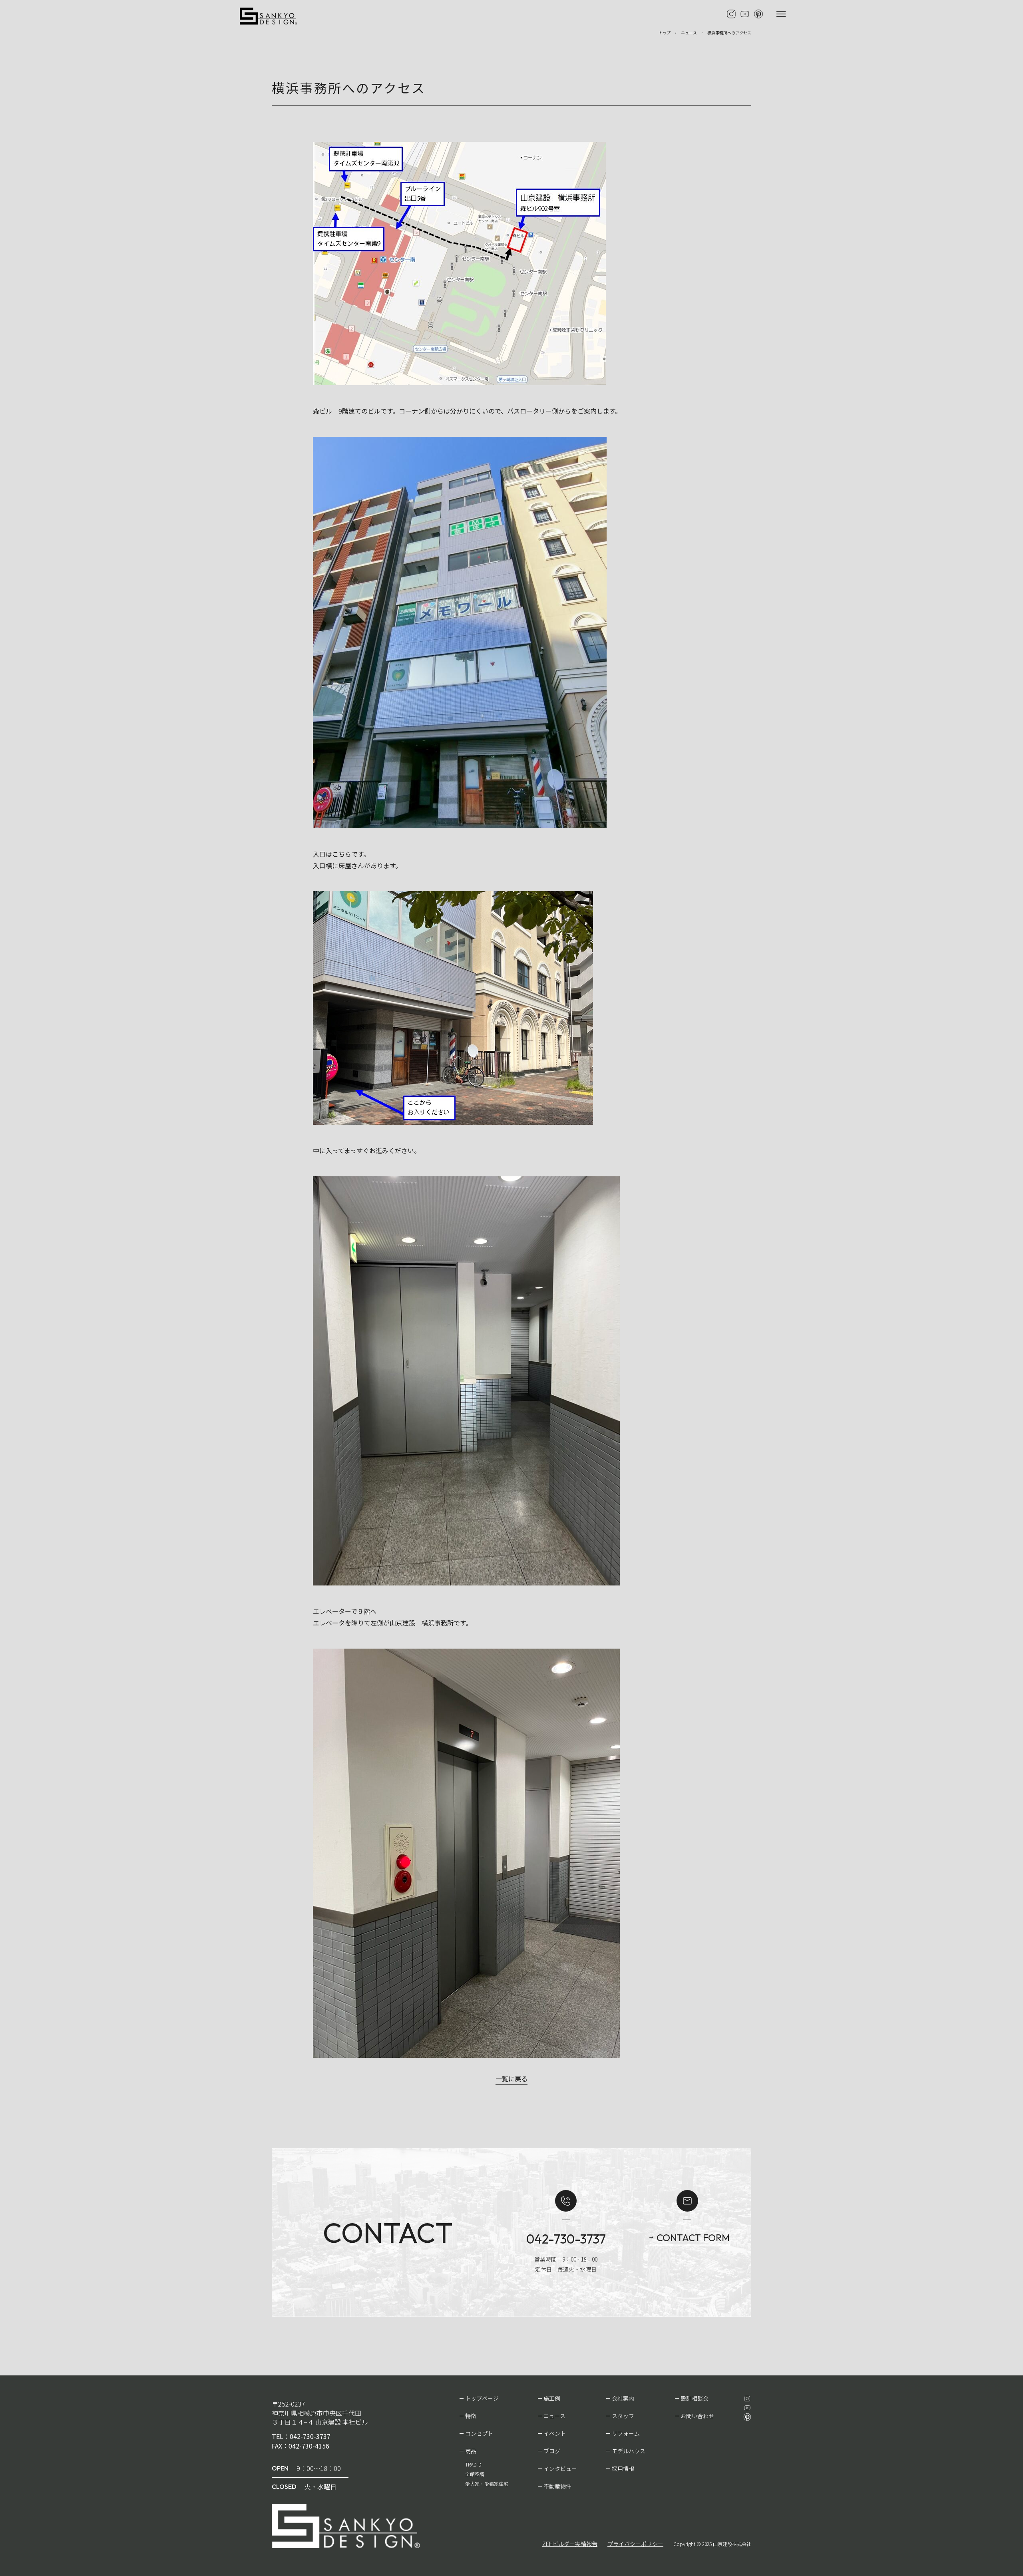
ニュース (554, 2416)
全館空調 (475, 2474)
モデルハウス (629, 2451)
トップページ (482, 2398)
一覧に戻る (511, 2079)
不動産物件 (557, 2486)
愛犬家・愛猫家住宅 (487, 2484)
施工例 (552, 2398)
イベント (555, 2433)
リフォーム (626, 2433)
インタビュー (560, 2469)
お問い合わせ (697, 2416)
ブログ (552, 2451)
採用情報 (623, 2469)
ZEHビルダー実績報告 (570, 2544)
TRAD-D (473, 2464)
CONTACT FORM (693, 2238)
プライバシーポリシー (635, 2544)
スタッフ (623, 2416)
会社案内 (623, 2398)
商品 (471, 2451)
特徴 (471, 2416)
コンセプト (479, 2433)
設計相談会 (695, 2398)
